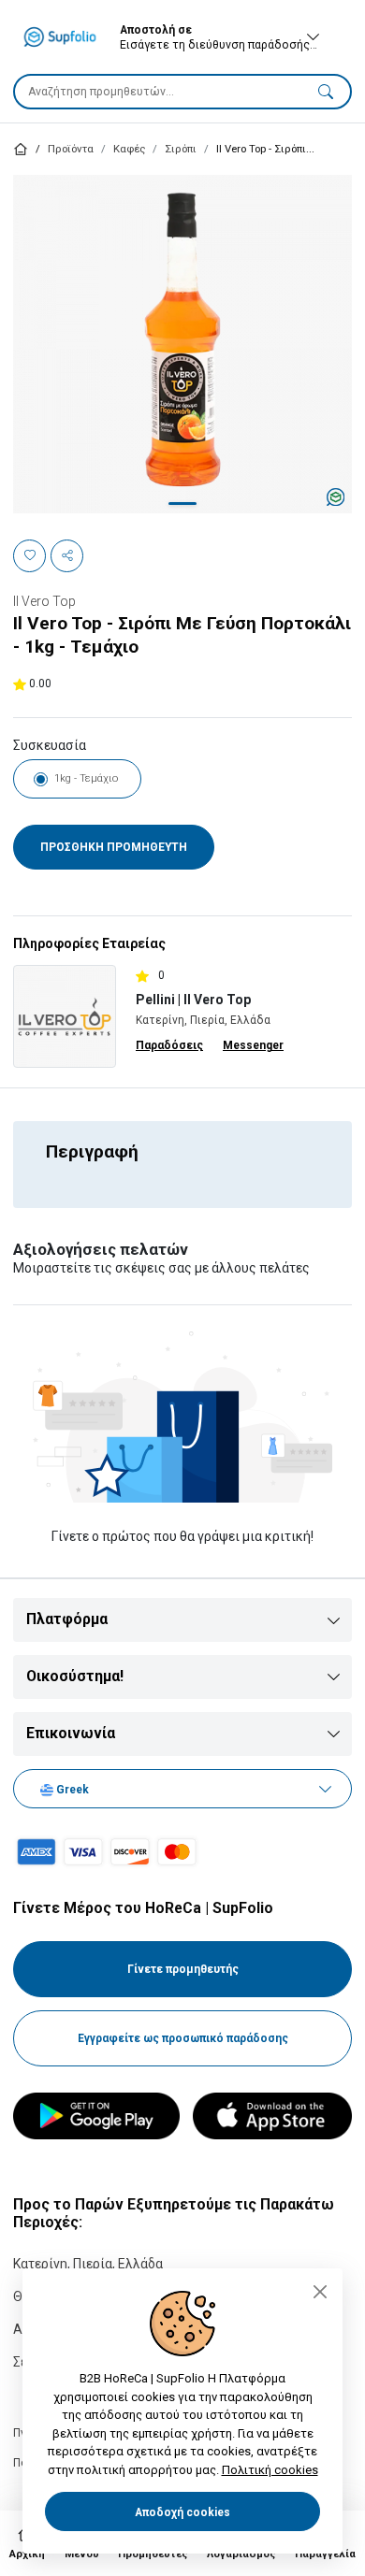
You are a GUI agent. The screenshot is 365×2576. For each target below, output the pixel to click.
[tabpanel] (182, 344)
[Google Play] (96, 2116)
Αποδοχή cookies (182, 2512)
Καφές (129, 149)
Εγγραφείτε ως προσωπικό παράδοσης (183, 2038)
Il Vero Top (44, 601)
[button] (326, 91)
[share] (67, 556)
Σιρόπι (181, 149)
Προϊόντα (71, 149)
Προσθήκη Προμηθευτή (114, 847)
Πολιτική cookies (270, 2470)
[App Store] (272, 2116)
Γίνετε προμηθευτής (183, 1969)
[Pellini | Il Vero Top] (65, 1015)
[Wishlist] (29, 556)
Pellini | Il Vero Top (193, 1000)
